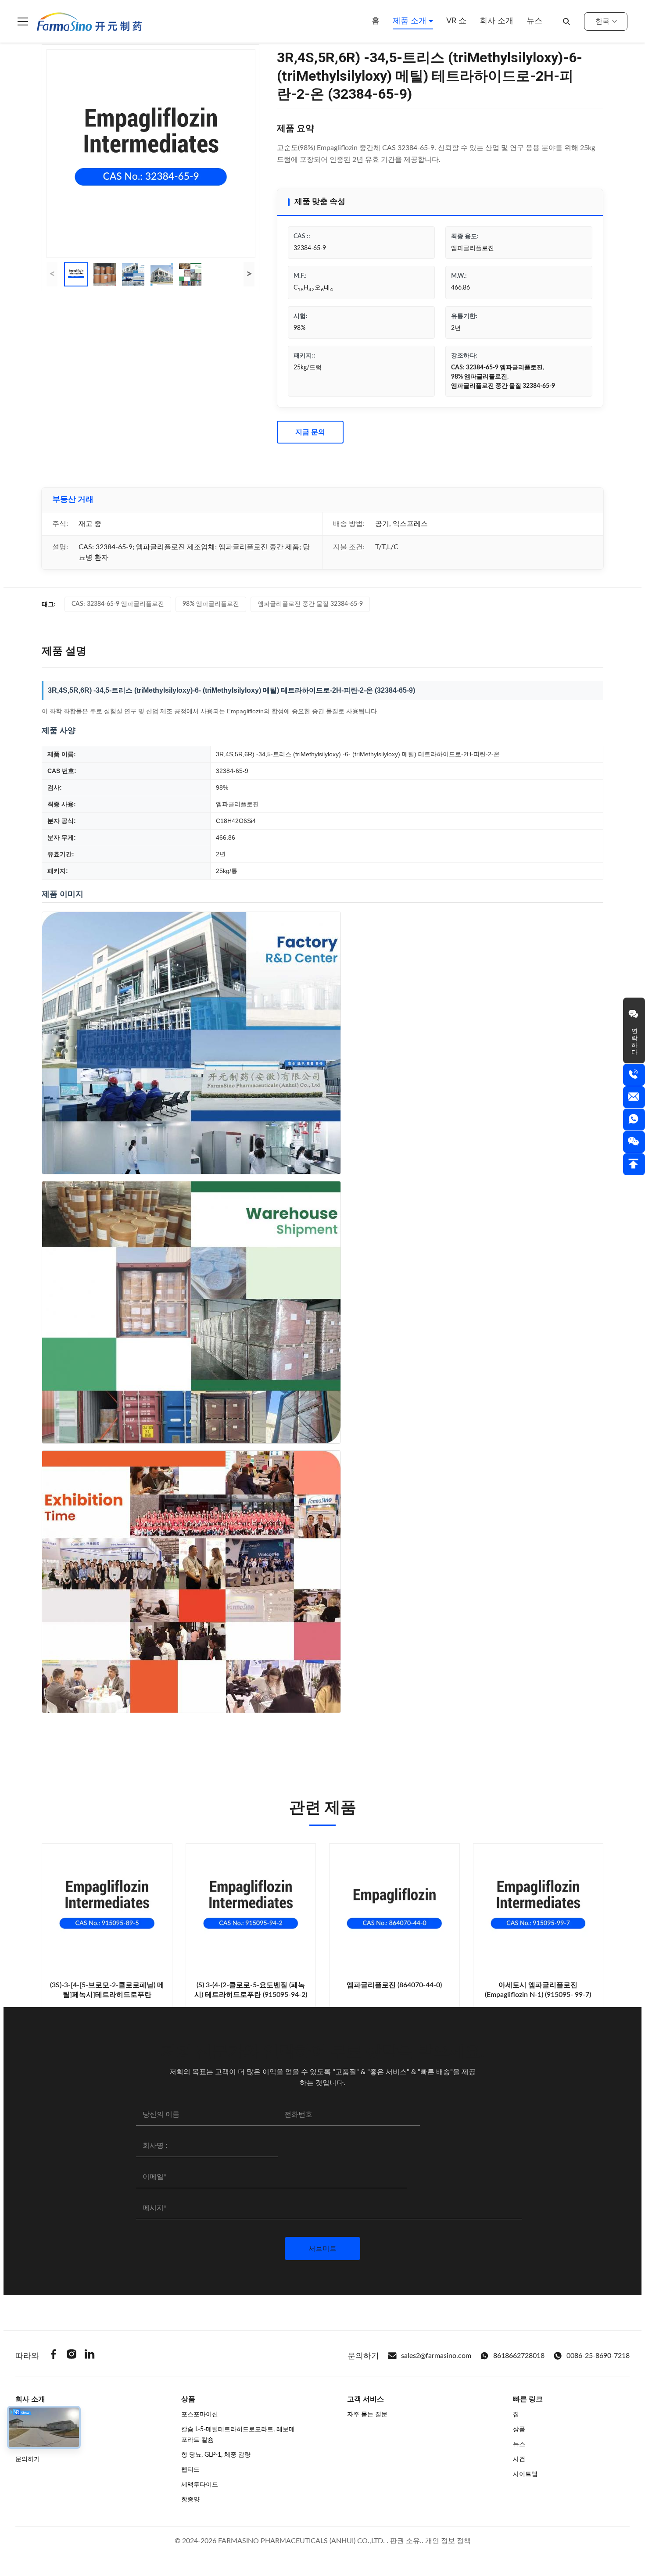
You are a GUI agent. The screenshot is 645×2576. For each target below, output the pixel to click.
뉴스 (534, 21)
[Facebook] (54, 2356)
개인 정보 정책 (448, 2541)
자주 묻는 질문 (367, 2415)
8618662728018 (519, 2356)
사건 (519, 2459)
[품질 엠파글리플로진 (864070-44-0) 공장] (394, 1909)
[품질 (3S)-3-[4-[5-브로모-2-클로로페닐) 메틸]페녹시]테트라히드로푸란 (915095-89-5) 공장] (107, 1909)
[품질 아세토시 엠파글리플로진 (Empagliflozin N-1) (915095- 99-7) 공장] (538, 1909)
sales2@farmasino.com (436, 2356)
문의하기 (28, 2459)
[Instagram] (72, 2356)
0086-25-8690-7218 (598, 2356)
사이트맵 (525, 2474)
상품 (519, 2429)
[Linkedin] (90, 2356)
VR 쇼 (456, 21)
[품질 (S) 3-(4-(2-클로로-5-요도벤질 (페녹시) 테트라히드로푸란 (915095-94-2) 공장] (251, 1909)
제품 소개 (411, 21)
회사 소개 (496, 21)
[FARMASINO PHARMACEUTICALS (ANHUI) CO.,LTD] (89, 21)
